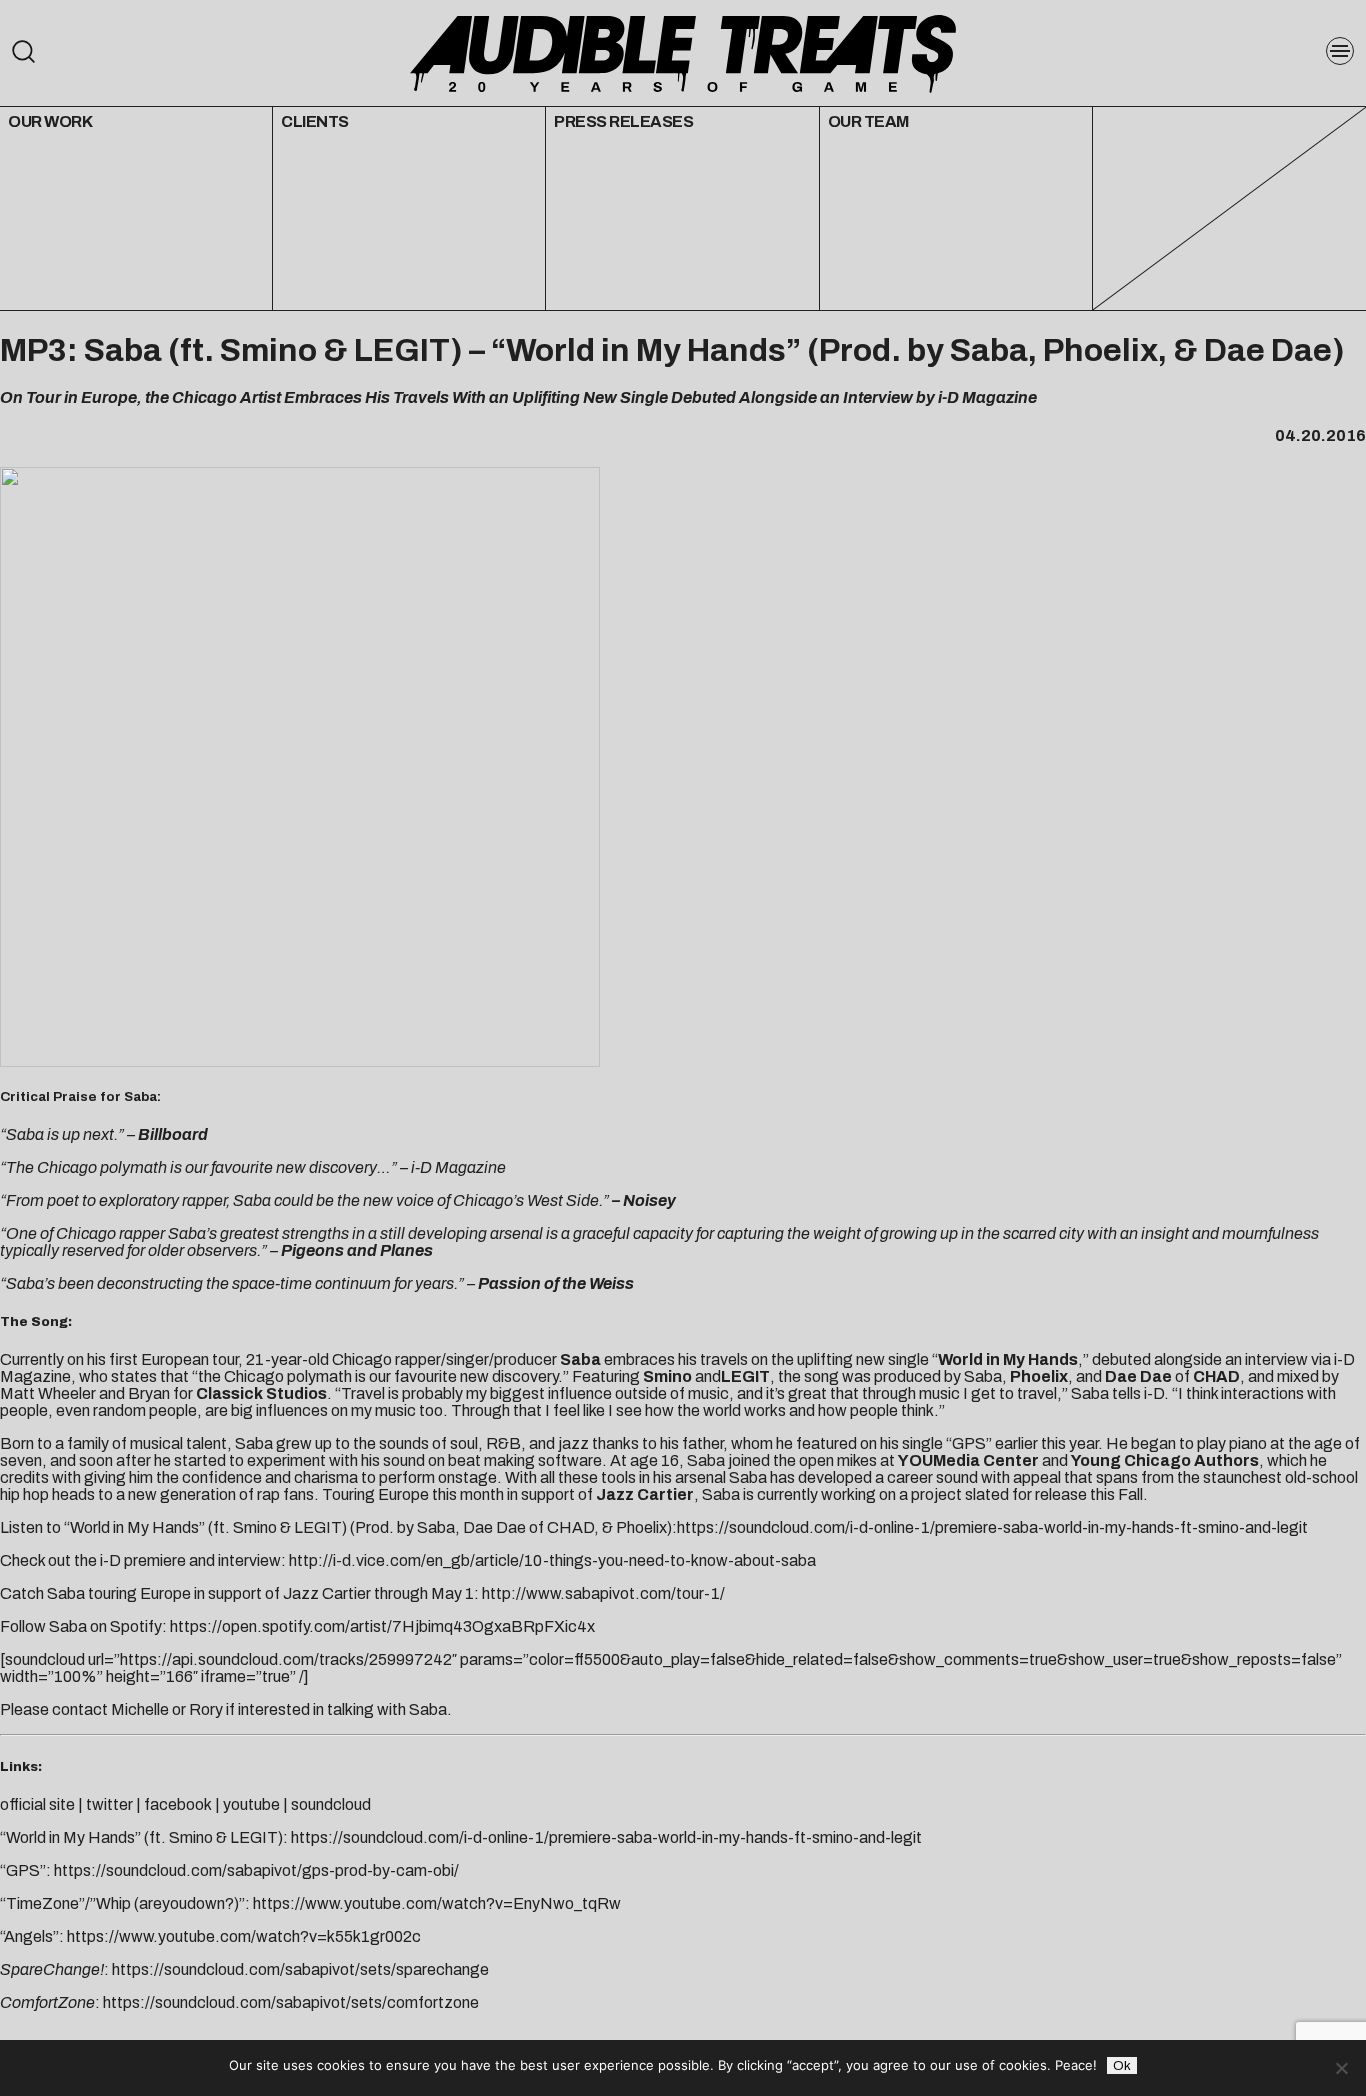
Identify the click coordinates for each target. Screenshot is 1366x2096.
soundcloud (331, 1804)
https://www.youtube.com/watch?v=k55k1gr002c (244, 1936)
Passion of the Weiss (556, 1283)
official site (39, 1804)
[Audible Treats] (683, 52)
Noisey (649, 1200)
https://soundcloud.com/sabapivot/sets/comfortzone (291, 2002)
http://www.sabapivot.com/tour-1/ (603, 1593)
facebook (178, 1804)
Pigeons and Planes (357, 1250)
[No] (1341, 2068)
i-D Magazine (458, 1167)
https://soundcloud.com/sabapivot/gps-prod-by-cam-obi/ (256, 1870)
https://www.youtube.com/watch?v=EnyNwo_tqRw (437, 1903)
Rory (206, 1709)
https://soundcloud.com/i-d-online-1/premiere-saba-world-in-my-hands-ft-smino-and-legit (992, 1527)
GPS (969, 1443)
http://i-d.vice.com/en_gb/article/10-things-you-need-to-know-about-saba (552, 1560)
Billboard (173, 1134)
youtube (251, 1804)
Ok (1122, 2065)
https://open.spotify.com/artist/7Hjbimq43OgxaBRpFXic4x (382, 1626)
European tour (189, 1359)
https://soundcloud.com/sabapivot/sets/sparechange (300, 1969)
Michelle (140, 1709)
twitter (109, 1804)
